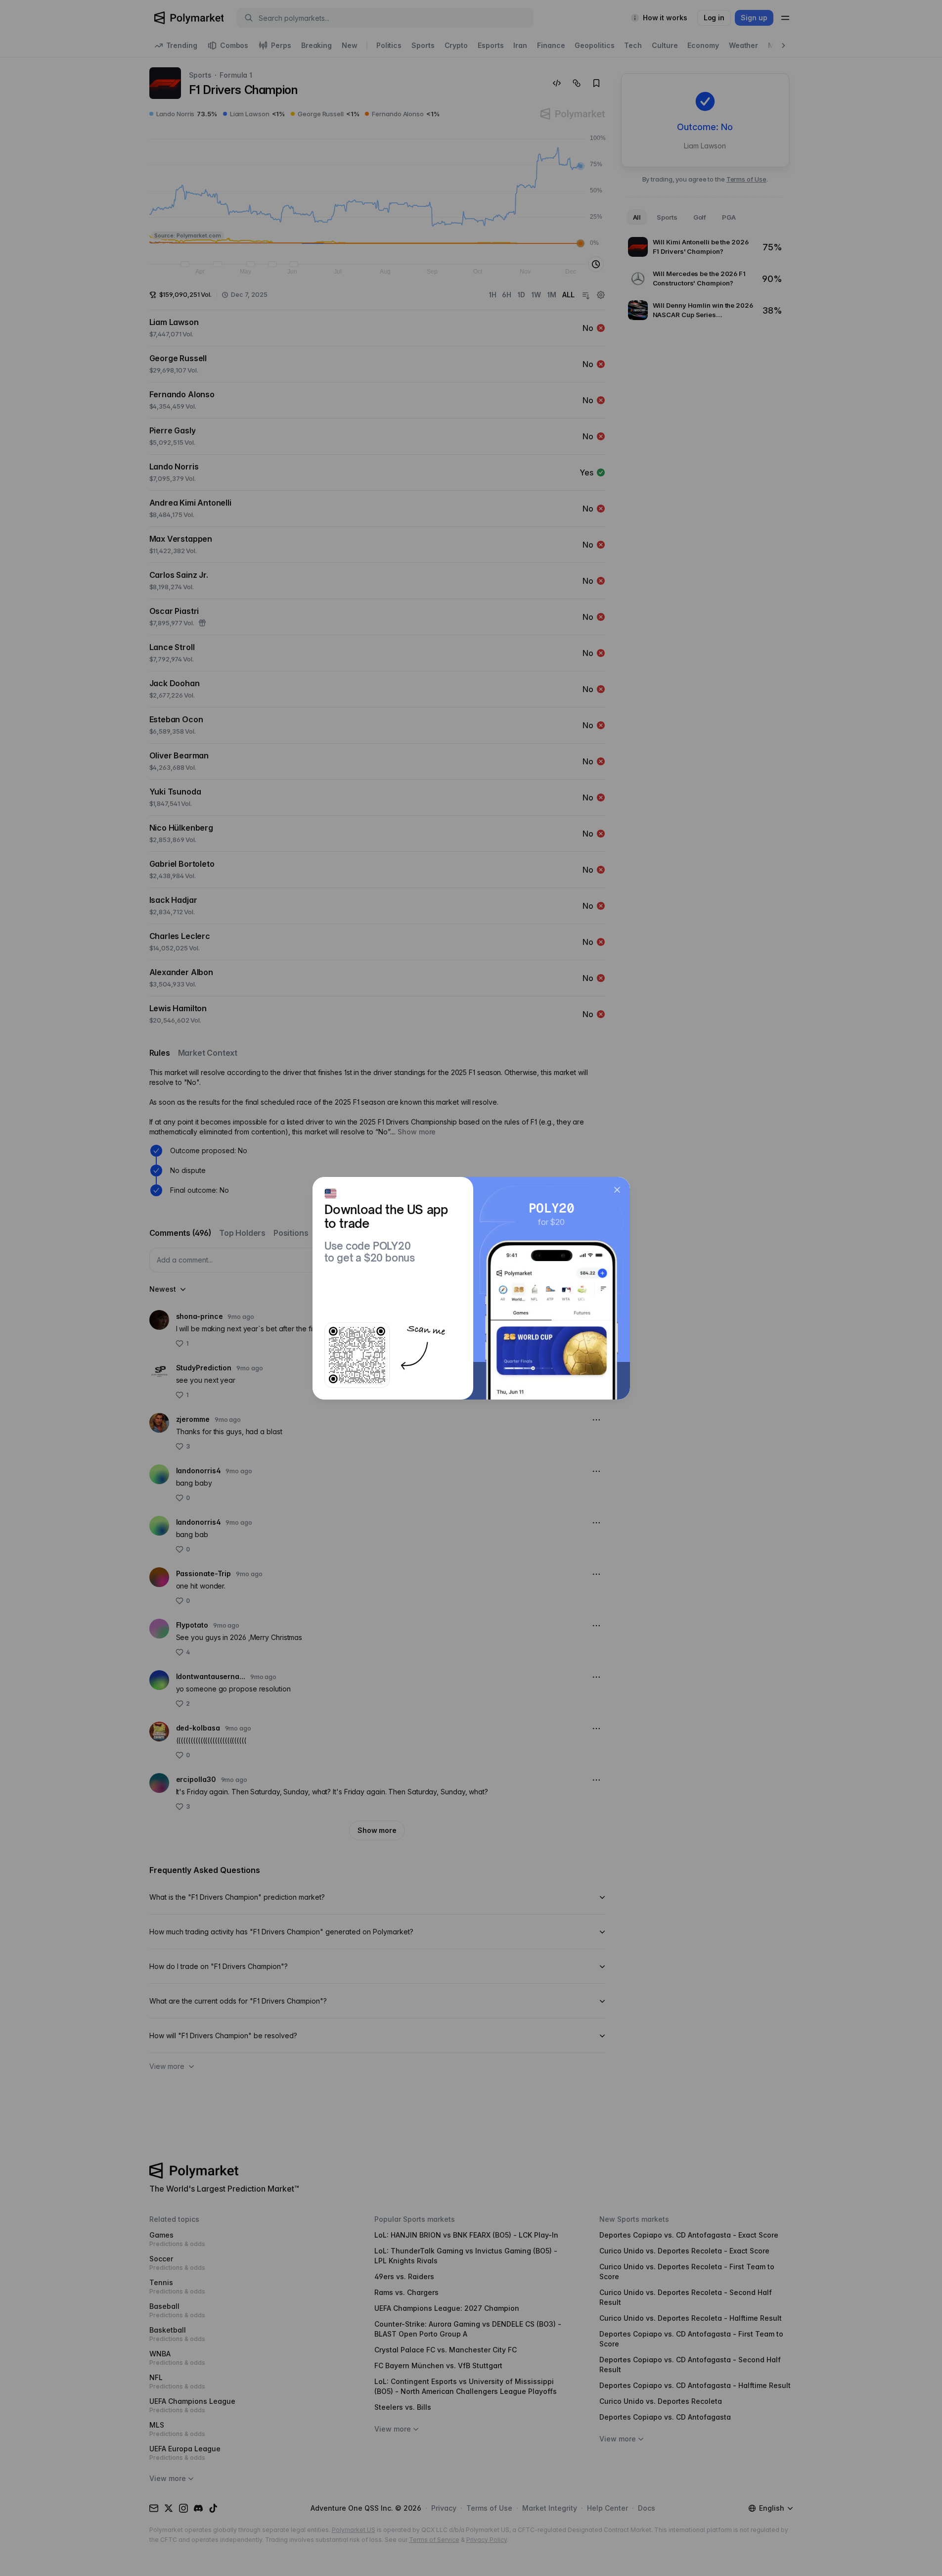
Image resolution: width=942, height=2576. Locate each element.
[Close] (617, 1190)
